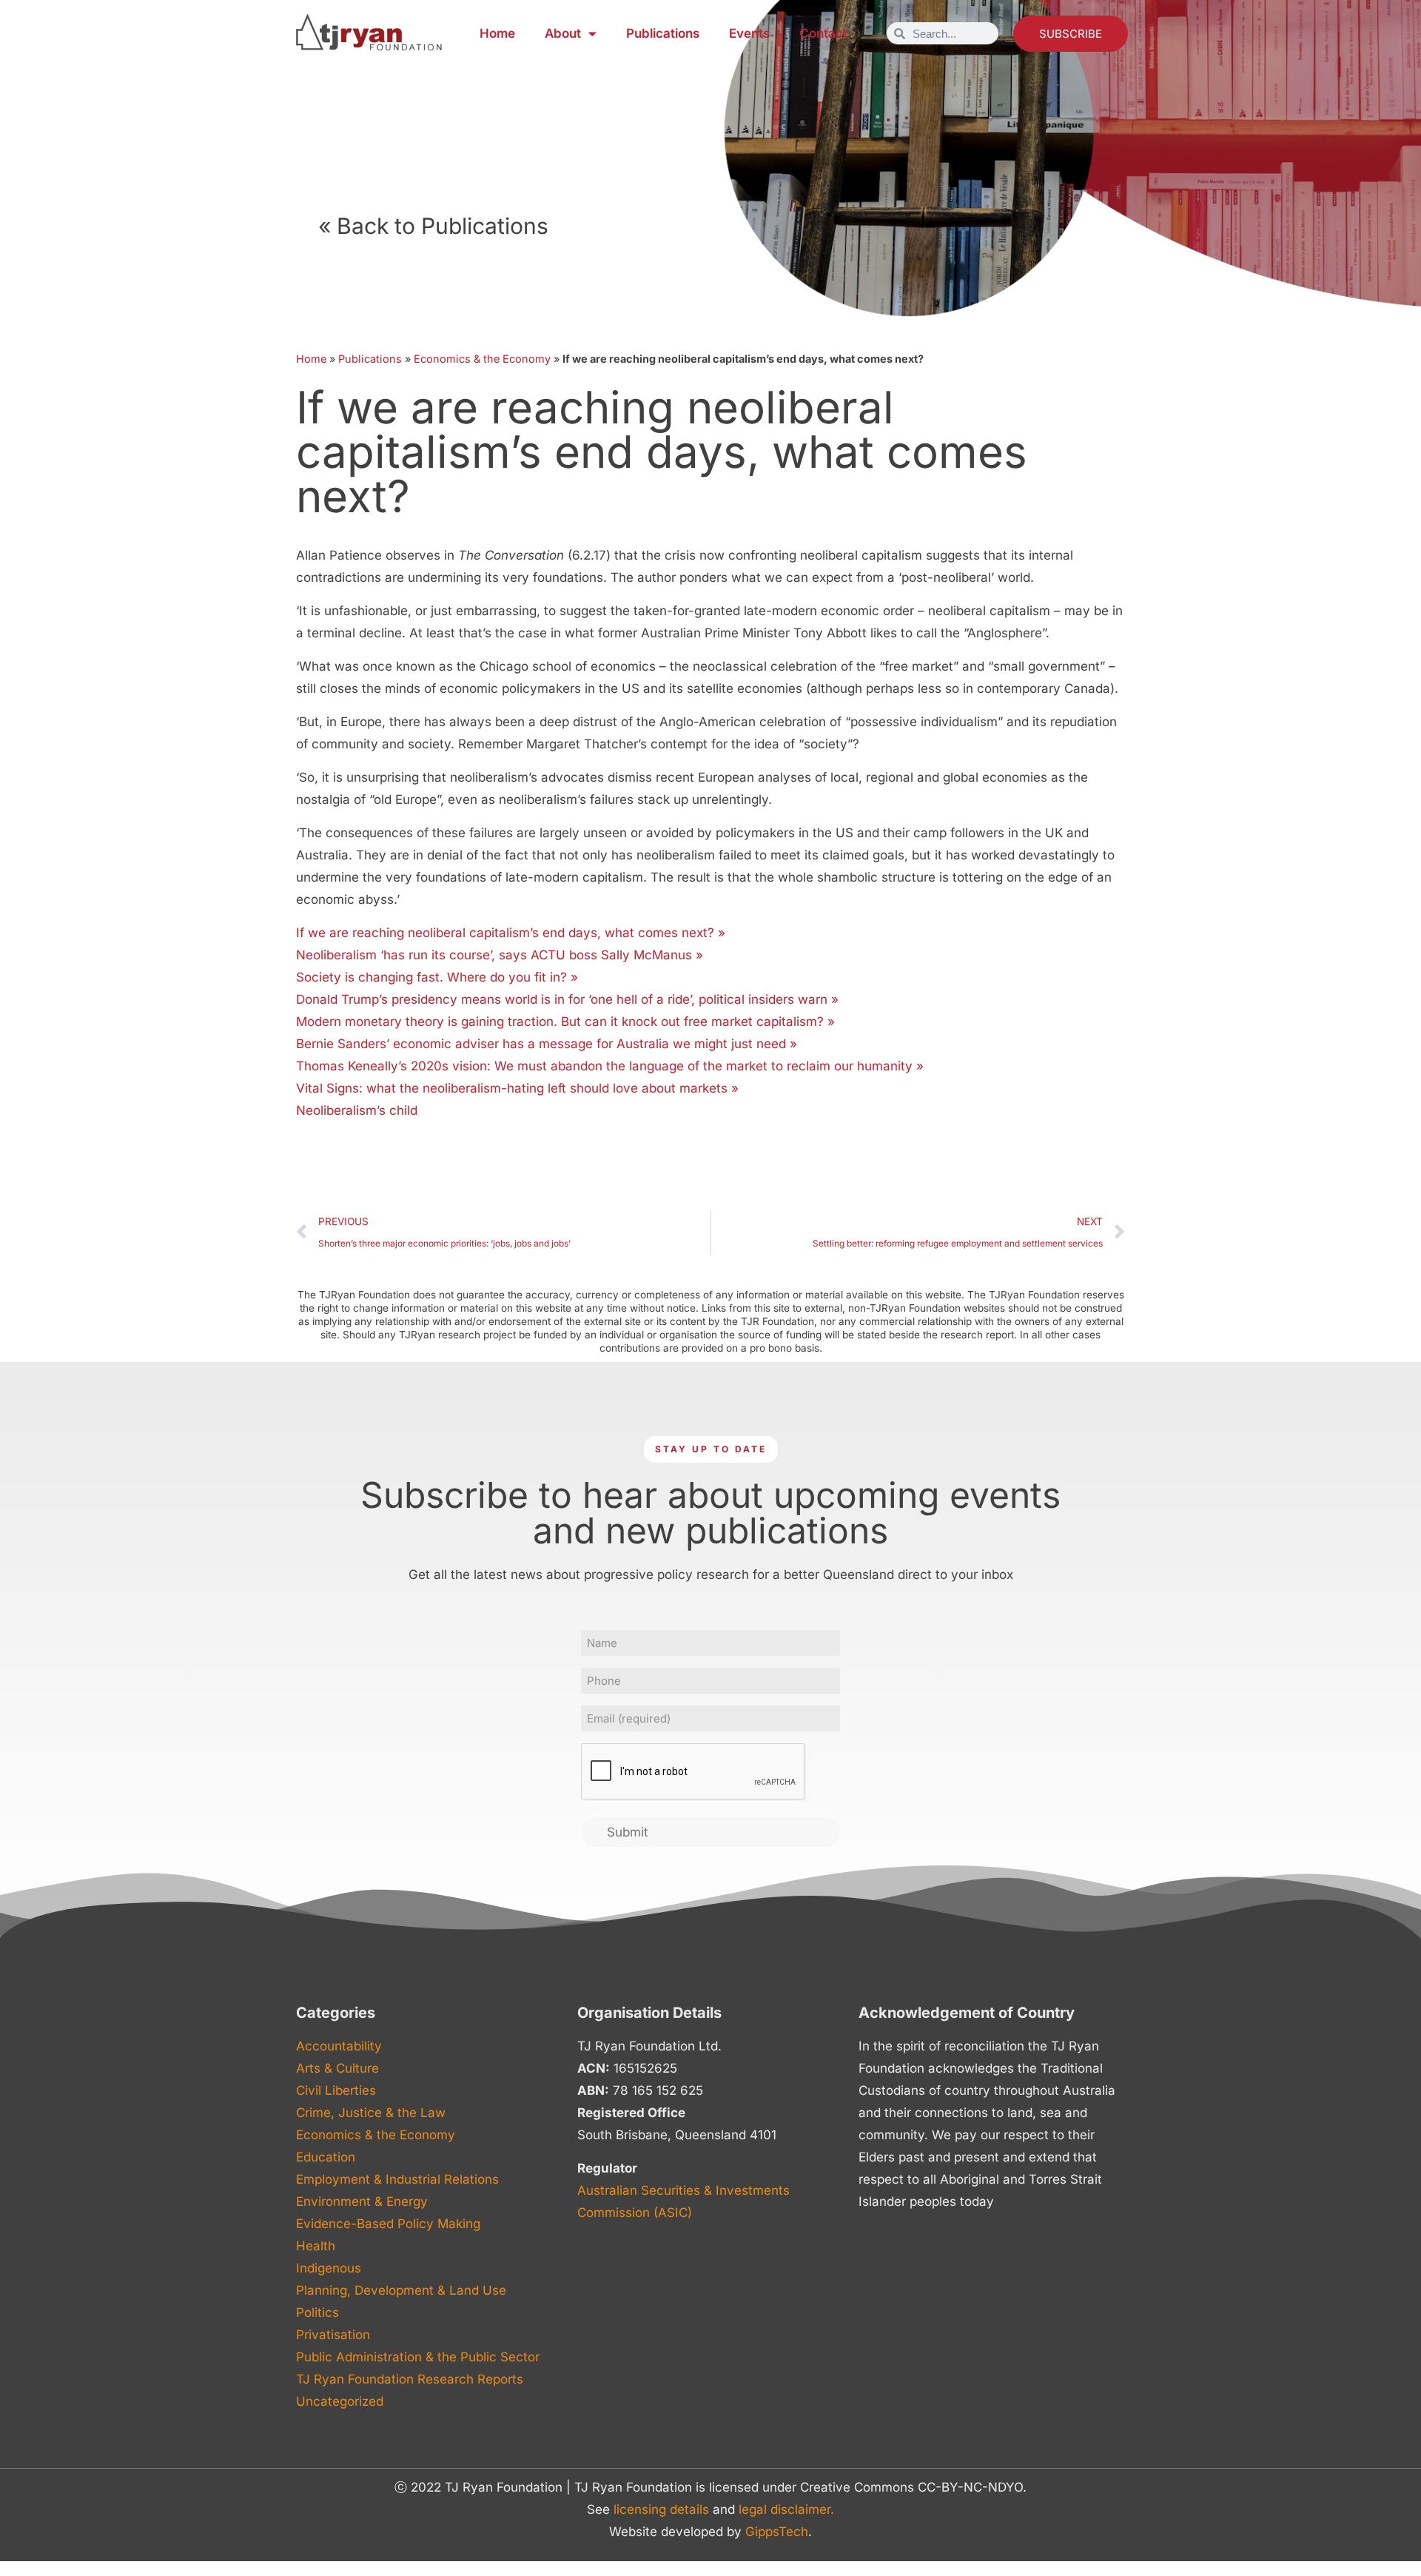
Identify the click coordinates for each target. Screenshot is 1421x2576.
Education (326, 2157)
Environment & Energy (362, 2201)
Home (497, 33)
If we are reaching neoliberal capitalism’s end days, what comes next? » (511, 933)
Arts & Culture (337, 2068)
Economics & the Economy (482, 359)
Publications (663, 33)
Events (749, 33)
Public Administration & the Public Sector (418, 2357)
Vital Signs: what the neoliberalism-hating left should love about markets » (517, 1088)
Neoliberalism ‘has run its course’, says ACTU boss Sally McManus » (500, 955)
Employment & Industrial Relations (397, 2179)
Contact (823, 33)
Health (316, 2246)
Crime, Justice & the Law (371, 2113)
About (563, 33)
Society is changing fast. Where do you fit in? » (437, 977)
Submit (628, 1832)
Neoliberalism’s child (357, 1110)
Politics (318, 2312)
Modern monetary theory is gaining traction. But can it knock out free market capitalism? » (565, 1022)
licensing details (661, 2509)
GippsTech (777, 2532)
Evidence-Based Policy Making (388, 2224)
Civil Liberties (336, 2090)
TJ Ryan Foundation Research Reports (410, 2379)
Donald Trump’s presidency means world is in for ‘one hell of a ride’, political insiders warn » (567, 999)
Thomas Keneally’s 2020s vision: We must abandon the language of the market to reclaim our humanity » (610, 1066)
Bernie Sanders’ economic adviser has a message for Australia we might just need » (547, 1044)
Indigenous (329, 2268)
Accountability (339, 2046)
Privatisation (333, 2335)
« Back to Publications (433, 226)
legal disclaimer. (786, 2509)
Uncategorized (340, 2401)
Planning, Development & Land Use (401, 2290)
